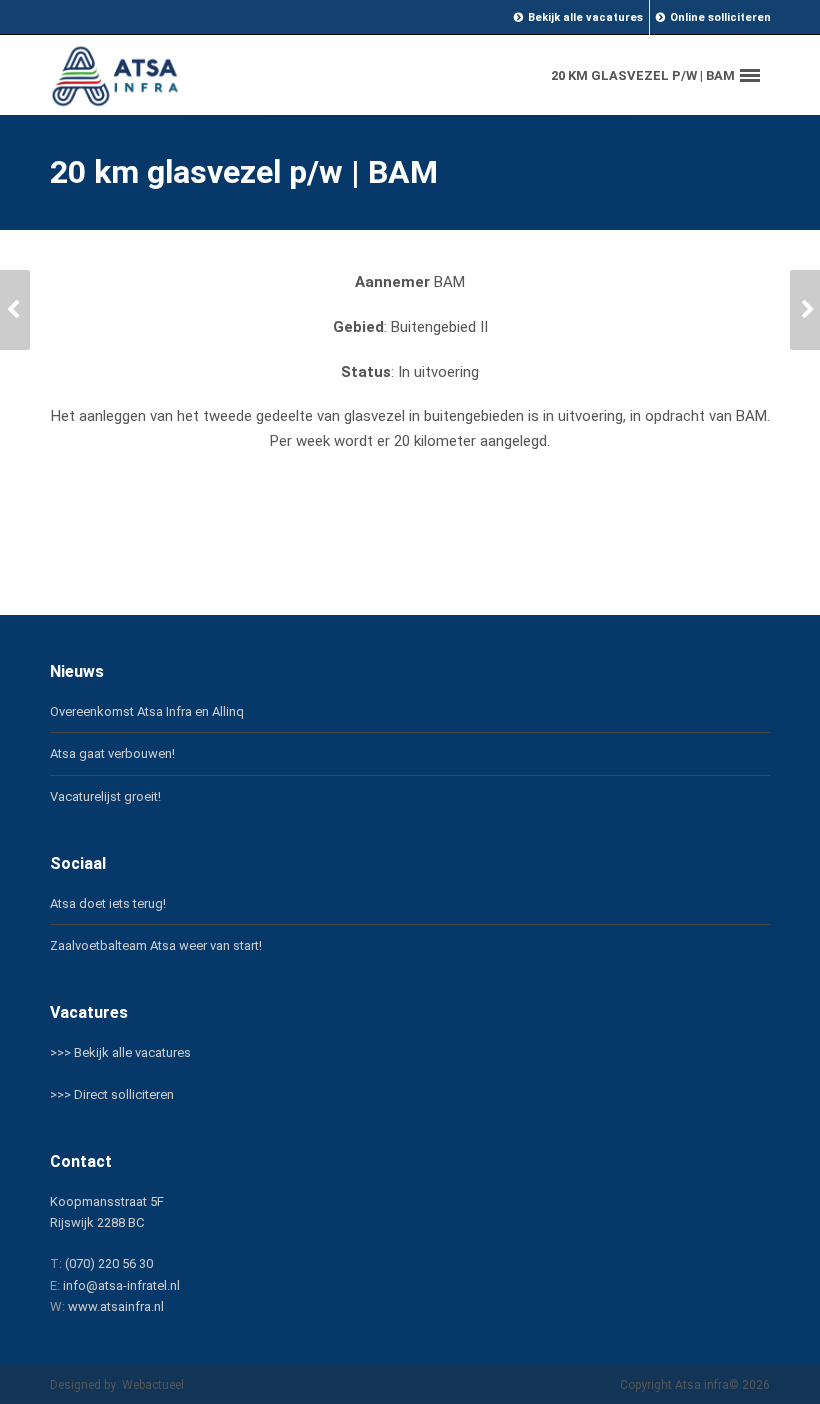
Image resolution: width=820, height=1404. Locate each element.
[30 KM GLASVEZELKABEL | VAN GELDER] (805, 310)
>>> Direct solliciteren (112, 1094)
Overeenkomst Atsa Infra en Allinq (147, 711)
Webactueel (153, 1385)
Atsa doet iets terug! (108, 903)
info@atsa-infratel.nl (121, 1285)
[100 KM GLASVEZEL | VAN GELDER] (15, 310)
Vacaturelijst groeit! (105, 796)
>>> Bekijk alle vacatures (120, 1052)
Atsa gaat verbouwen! (112, 753)
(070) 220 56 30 (109, 1263)
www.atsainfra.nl (116, 1306)
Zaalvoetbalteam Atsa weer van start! (156, 945)
